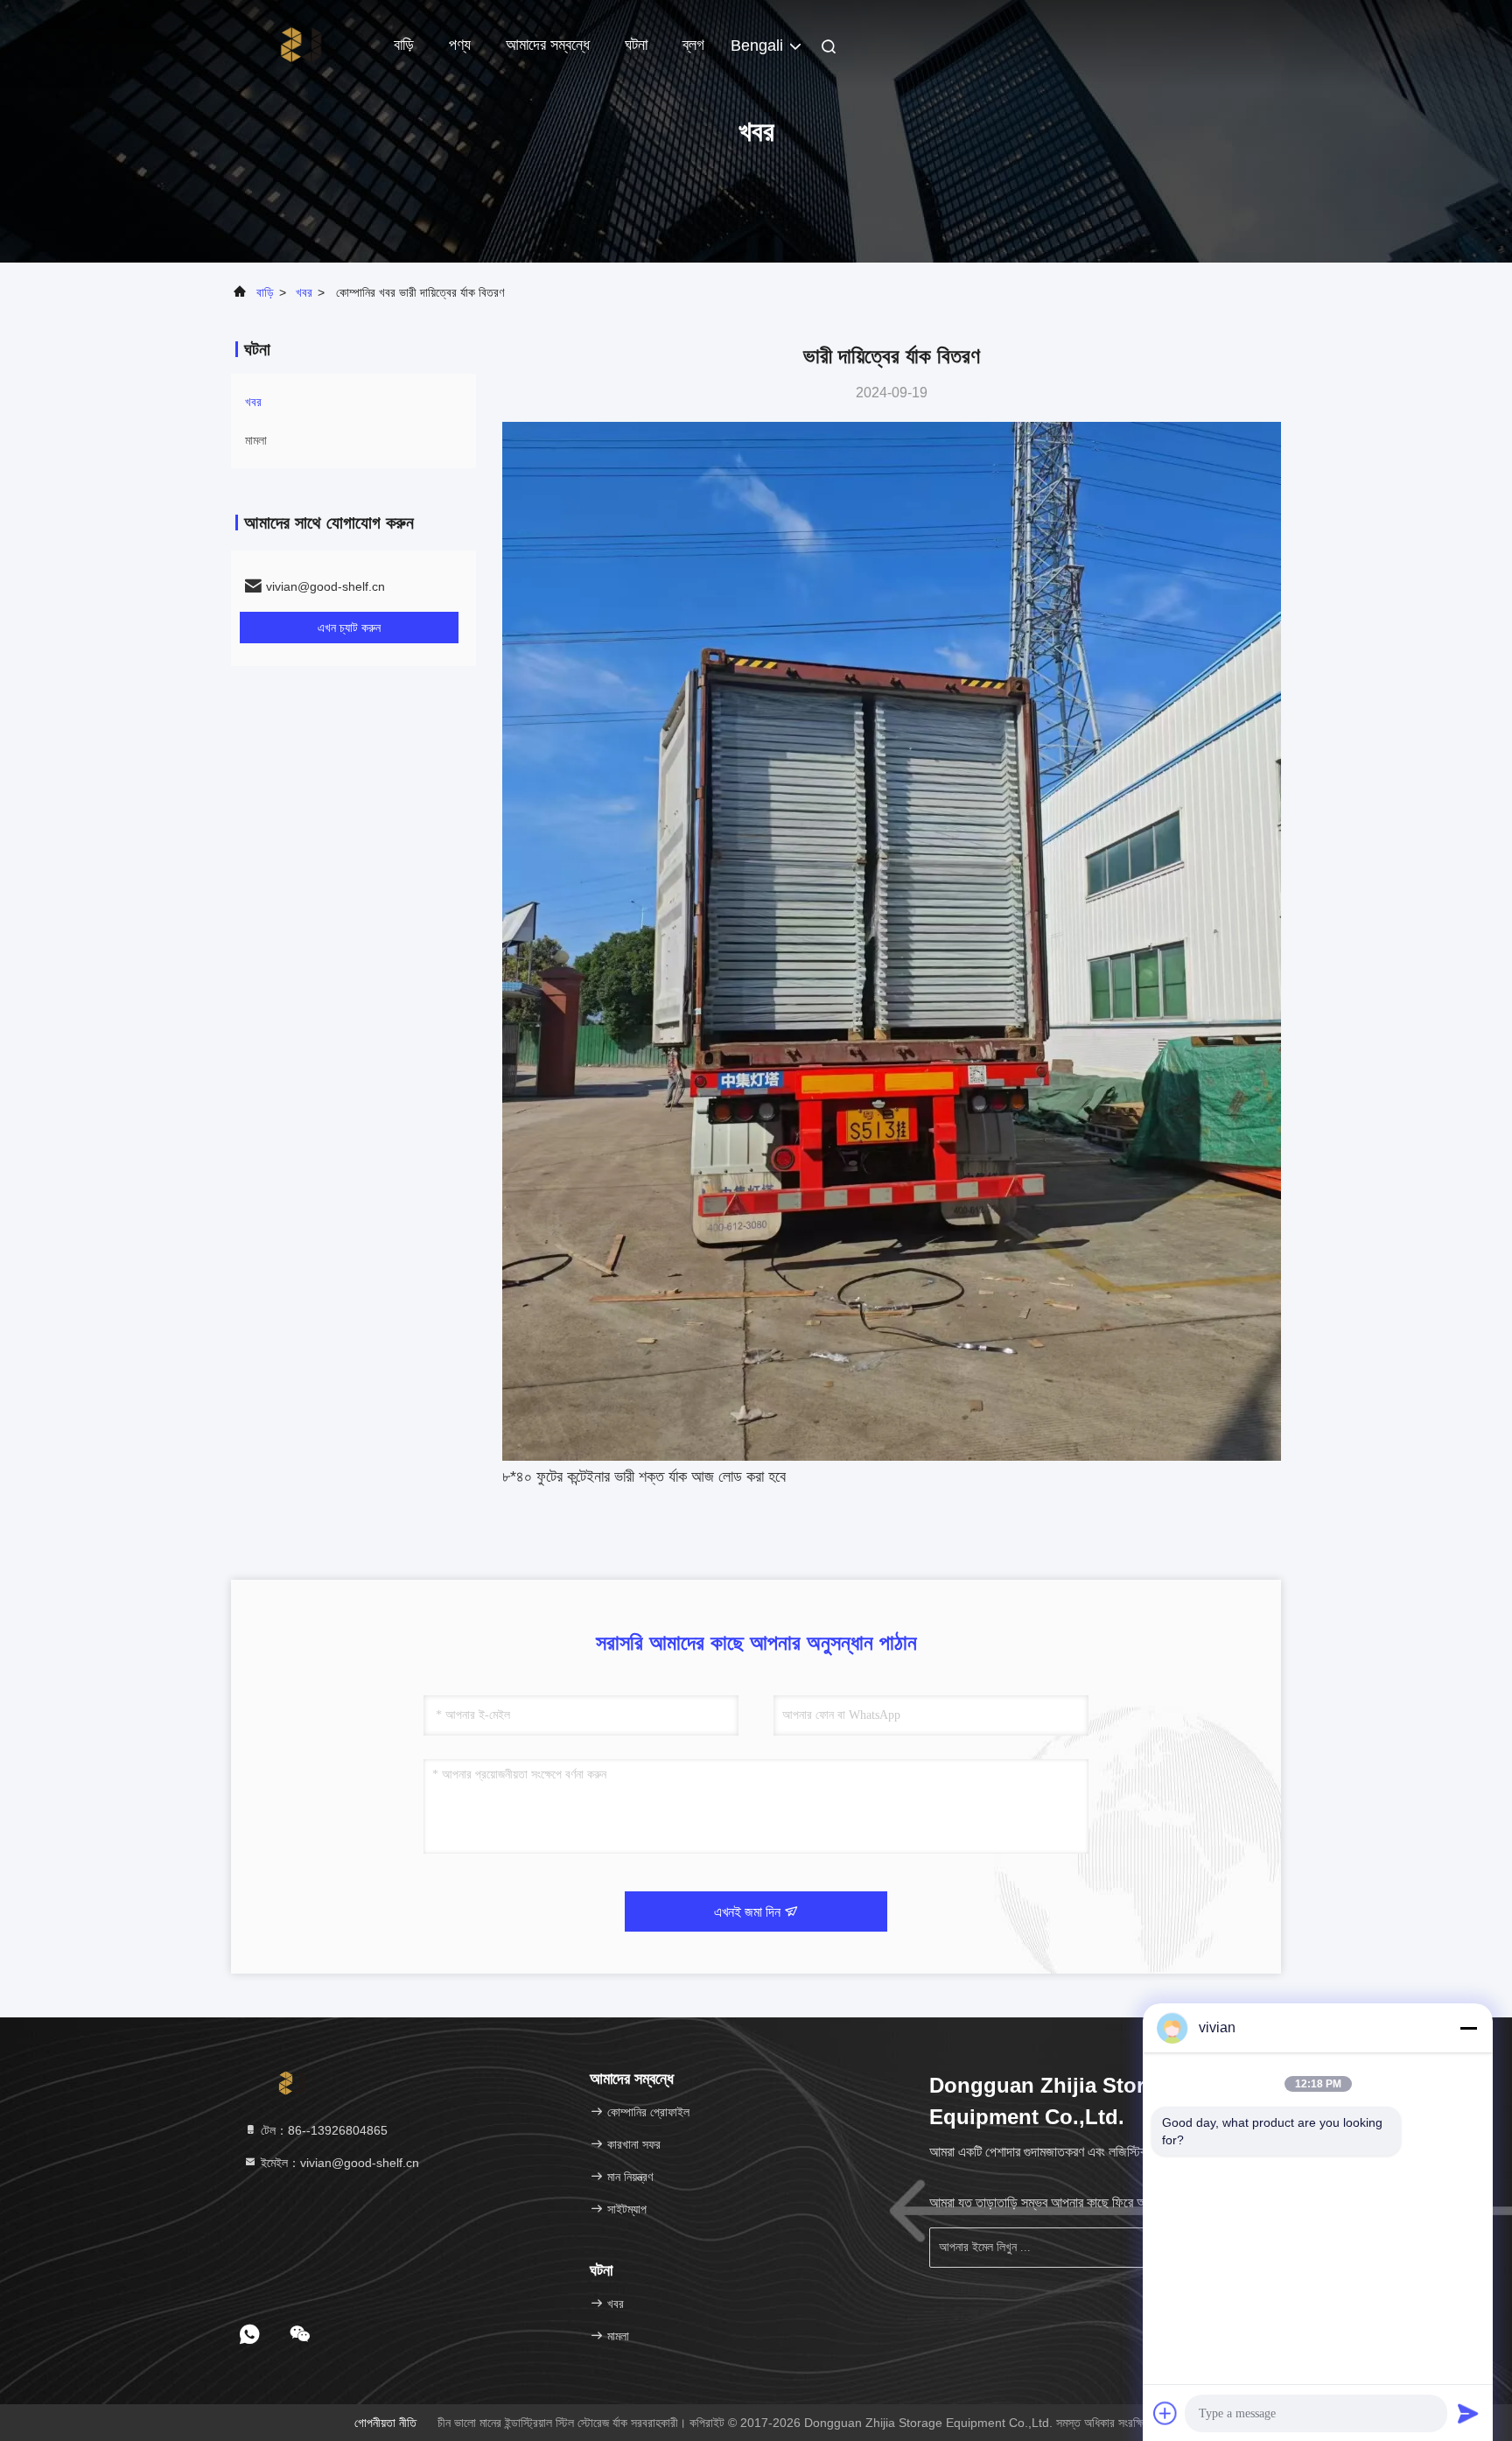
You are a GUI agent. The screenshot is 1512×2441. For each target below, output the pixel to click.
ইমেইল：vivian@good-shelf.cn (338, 2163)
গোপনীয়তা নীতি (385, 2423)
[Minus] (1468, 2028)
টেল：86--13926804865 (322, 2130)
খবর (304, 292)
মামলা (256, 440)
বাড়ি (404, 45)
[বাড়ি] (301, 44)
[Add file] (1165, 2413)
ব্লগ (693, 45)
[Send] (1468, 2413)
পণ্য (460, 45)
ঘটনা (636, 45)
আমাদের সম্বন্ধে (548, 45)
